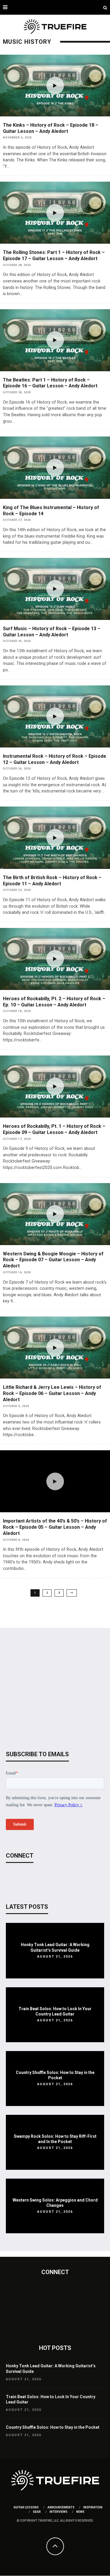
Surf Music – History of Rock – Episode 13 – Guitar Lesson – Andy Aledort (52, 632)
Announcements (61, 2507)
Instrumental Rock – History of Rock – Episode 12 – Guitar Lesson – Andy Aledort (55, 759)
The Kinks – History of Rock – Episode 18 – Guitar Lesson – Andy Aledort (51, 128)
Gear (37, 2512)
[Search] (105, 7)
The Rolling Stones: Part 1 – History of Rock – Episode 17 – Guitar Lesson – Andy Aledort (54, 255)
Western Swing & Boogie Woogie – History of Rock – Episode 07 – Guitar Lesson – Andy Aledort (53, 1260)
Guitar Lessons (26, 2507)
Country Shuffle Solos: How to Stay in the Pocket (53, 2427)
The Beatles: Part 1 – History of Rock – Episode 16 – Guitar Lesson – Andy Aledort (50, 383)
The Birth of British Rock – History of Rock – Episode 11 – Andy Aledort (52, 881)
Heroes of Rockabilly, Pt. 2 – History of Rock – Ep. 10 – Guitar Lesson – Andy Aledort (54, 1002)
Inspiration (93, 2507)
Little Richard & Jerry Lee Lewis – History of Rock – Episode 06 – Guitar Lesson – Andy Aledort (52, 1393)
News (80, 2512)
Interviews (59, 2512)
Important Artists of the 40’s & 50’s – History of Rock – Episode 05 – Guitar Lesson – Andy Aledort (55, 1527)
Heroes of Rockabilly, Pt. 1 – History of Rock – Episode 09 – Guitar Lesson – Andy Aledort (54, 1129)
